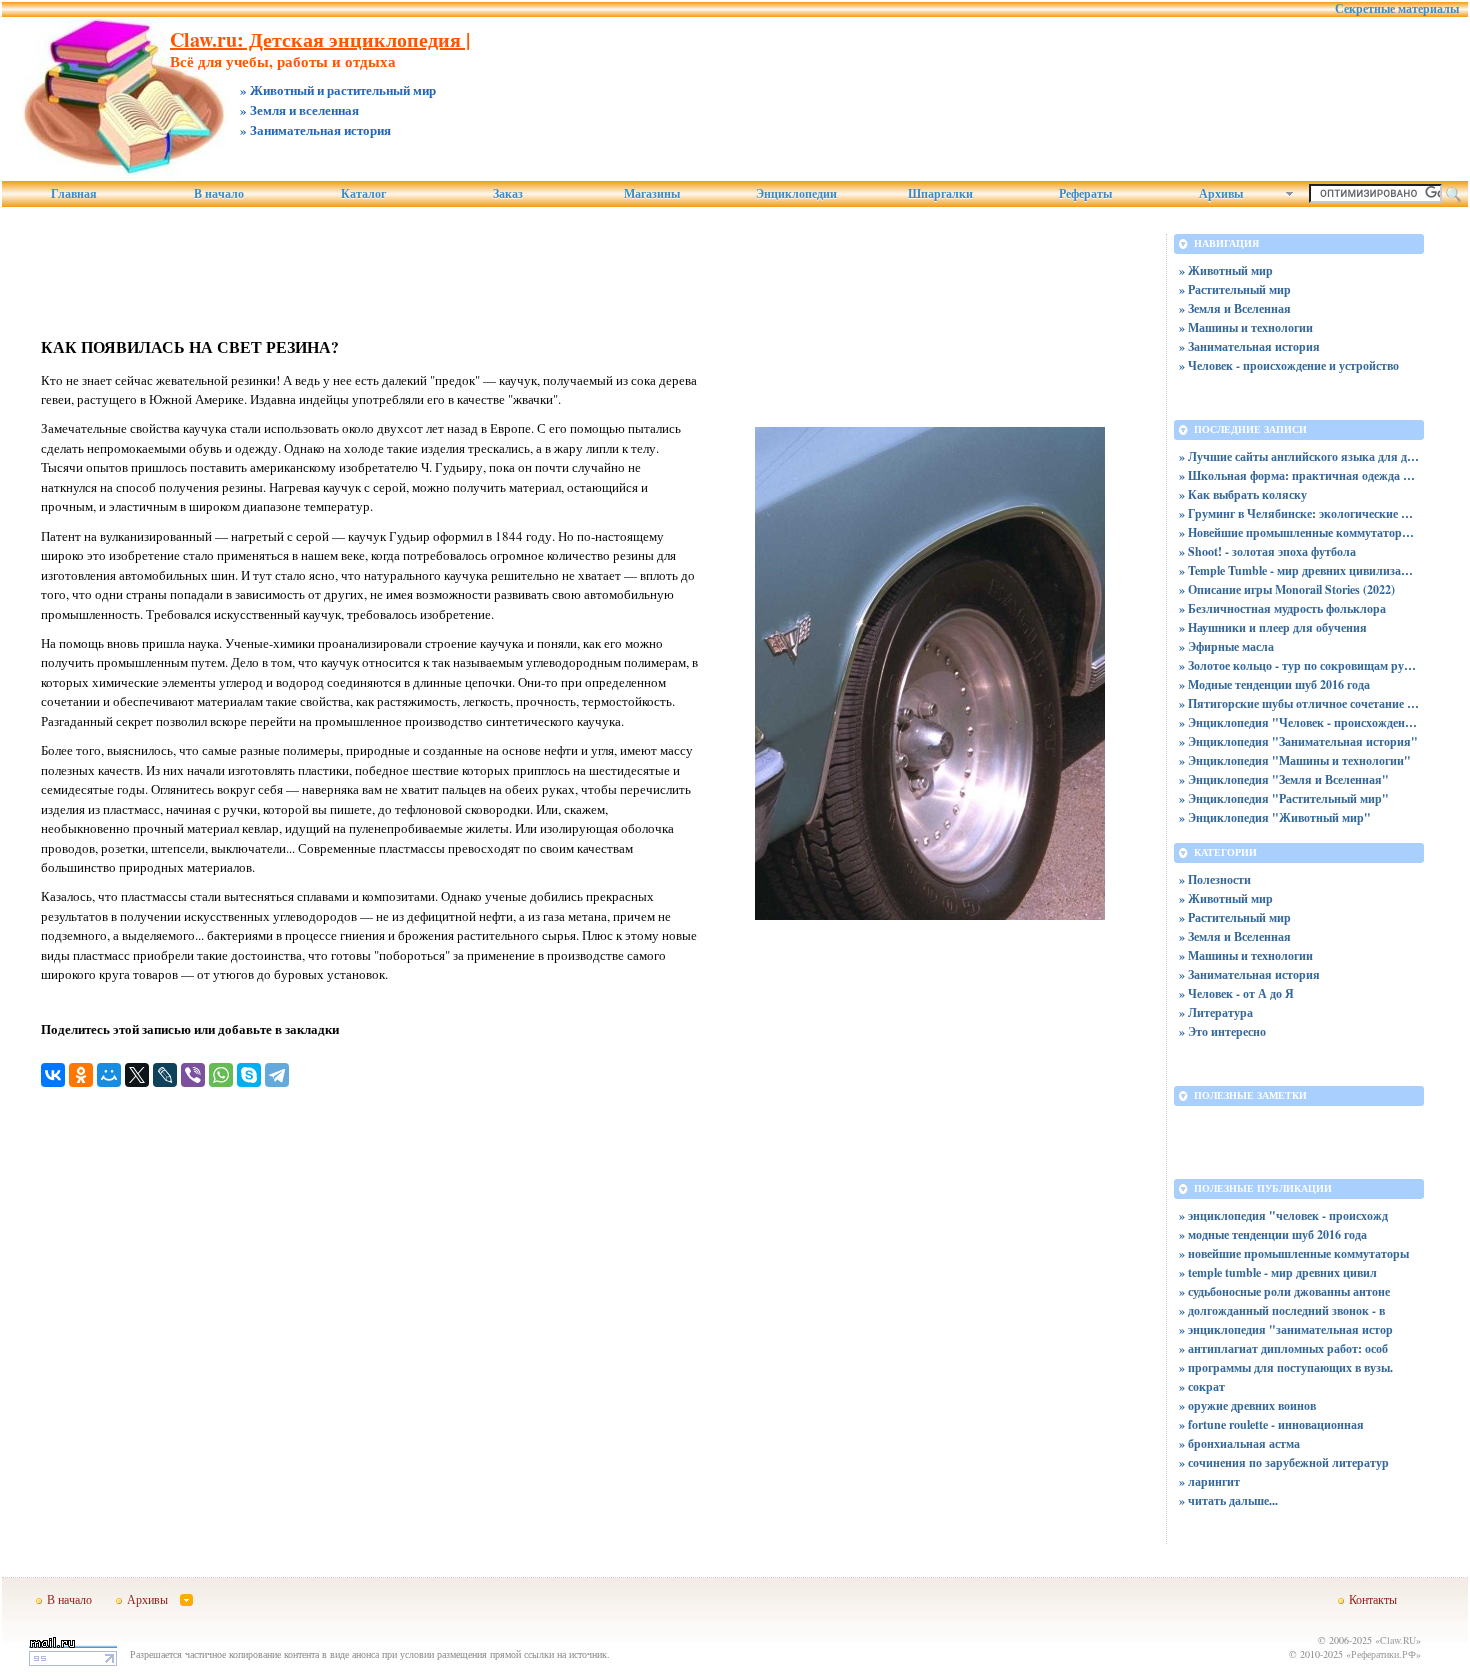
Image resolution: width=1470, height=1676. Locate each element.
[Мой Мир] (109, 1075)
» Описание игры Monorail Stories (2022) (1287, 589)
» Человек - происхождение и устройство (1289, 365)
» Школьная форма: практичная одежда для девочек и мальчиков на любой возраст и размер (1299, 475)
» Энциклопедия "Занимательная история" (1298, 741)
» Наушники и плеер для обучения (1273, 627)
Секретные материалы (1397, 9)
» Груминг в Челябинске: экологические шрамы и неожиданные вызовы (1299, 513)
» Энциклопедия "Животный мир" (1275, 817)
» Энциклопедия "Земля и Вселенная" (1284, 779)
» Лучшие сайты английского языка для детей (1299, 456)
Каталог (363, 194)
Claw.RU (1398, 1640)
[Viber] (193, 1075)
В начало (219, 194)
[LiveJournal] (165, 1075)
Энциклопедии (796, 194)
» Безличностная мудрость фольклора (1282, 608)
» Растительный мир (1235, 289)
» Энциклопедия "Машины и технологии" (1295, 760)
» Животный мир (1226, 270)
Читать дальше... (1233, 1500)
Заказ (508, 194)
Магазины (652, 194)
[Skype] (249, 1075)
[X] (137, 1075)
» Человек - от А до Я (1236, 993)
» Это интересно (1222, 1031)
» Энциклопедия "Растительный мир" (1284, 798)
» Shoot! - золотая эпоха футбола (1267, 551)
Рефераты (1085, 194)
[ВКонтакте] (53, 1075)
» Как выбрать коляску (1243, 494)
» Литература (1216, 1012)
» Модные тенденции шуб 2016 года (1274, 684)
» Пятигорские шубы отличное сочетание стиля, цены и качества (1299, 703)
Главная (74, 194)
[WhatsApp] (221, 1075)
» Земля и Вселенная (1235, 308)
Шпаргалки (940, 194)
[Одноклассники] (81, 1075)
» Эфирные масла (1226, 646)
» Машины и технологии (1246, 327)
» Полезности (1215, 879)
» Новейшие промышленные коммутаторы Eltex (1299, 532)
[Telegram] (277, 1075)
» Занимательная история (1249, 346)
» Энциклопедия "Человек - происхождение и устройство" (1299, 722)
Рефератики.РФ (1383, 1654)
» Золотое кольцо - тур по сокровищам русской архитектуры (1299, 665)
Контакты (1373, 1599)
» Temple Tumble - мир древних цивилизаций (1299, 570)
